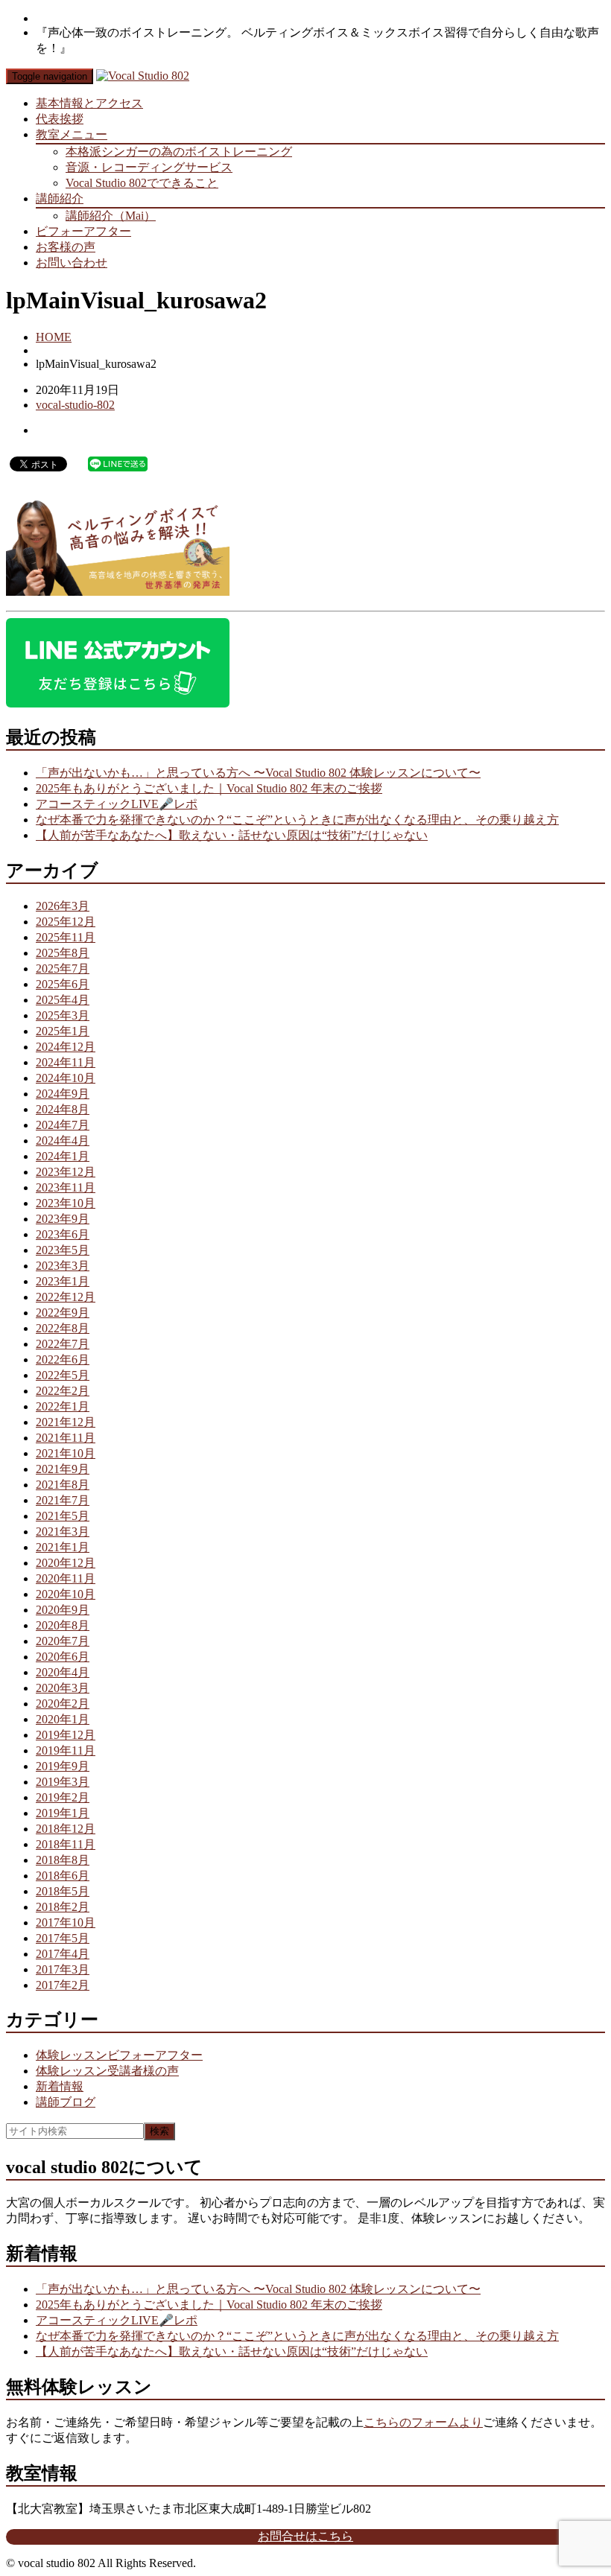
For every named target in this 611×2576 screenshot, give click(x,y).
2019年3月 (63, 1782)
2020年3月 (63, 1688)
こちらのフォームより (423, 2422)
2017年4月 (63, 1954)
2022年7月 (63, 1344)
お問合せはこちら (305, 2536)
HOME (54, 337)
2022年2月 (63, 1391)
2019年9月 (63, 1766)
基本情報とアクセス (89, 103)
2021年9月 (63, 1469)
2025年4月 (63, 1000)
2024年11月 (66, 1062)
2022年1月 (63, 1406)
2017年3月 (63, 1969)
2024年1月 (63, 1156)
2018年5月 (63, 1891)
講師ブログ (66, 2102)
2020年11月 (66, 1578)
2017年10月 (66, 1923)
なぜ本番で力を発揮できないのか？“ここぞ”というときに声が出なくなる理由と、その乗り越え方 (297, 820)
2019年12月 (66, 1735)
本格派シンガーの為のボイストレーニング (179, 152)
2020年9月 (63, 1610)
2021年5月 (63, 1516)
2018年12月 (66, 1829)
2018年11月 (66, 1844)
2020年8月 (63, 1625)
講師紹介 (60, 198)
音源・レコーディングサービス (149, 167)
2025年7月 (63, 969)
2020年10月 (66, 1594)
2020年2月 (63, 1704)
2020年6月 (63, 1657)
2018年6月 (63, 1876)
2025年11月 (66, 937)
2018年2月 (63, 1907)
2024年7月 (63, 1125)
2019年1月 (63, 1813)
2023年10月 (66, 1203)
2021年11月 (66, 1438)
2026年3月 (63, 906)
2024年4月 (63, 1141)
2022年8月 (63, 1328)
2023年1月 (63, 1281)
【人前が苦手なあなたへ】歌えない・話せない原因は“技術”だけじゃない (232, 835)
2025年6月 (63, 984)
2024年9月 (63, 1094)
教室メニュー (72, 134)
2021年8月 (63, 1485)
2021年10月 (66, 1453)
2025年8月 (63, 953)
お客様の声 (66, 247)
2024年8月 (63, 1109)
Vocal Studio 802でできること (142, 183)
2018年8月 (63, 1860)
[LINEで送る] (118, 463)
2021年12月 (66, 1422)
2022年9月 (63, 1313)
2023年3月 (63, 1266)
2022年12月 (66, 1297)
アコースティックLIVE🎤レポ (117, 804)
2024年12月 (66, 1047)
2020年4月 (63, 1672)
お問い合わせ (72, 263)
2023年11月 (66, 1187)
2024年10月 (66, 1078)
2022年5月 (63, 1375)
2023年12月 (66, 1172)
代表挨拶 (60, 119)
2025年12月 (66, 922)
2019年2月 (63, 1797)
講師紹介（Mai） (111, 216)
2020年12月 (66, 1563)
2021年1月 (63, 1547)
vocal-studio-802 (75, 405)
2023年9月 (63, 1219)
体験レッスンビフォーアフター (119, 2055)
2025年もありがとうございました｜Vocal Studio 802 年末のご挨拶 (209, 788)
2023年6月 (63, 1234)
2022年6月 (63, 1359)
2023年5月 (63, 1250)
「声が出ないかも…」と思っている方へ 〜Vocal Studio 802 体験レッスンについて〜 (258, 773)
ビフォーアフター (83, 231)
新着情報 (60, 2086)
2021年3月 (63, 1532)
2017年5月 (63, 1938)
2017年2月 (63, 1985)
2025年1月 (63, 1031)
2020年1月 (63, 1719)
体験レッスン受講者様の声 (107, 2071)
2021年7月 (63, 1500)
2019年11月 (66, 1750)
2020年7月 (63, 1641)
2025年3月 (63, 1015)
